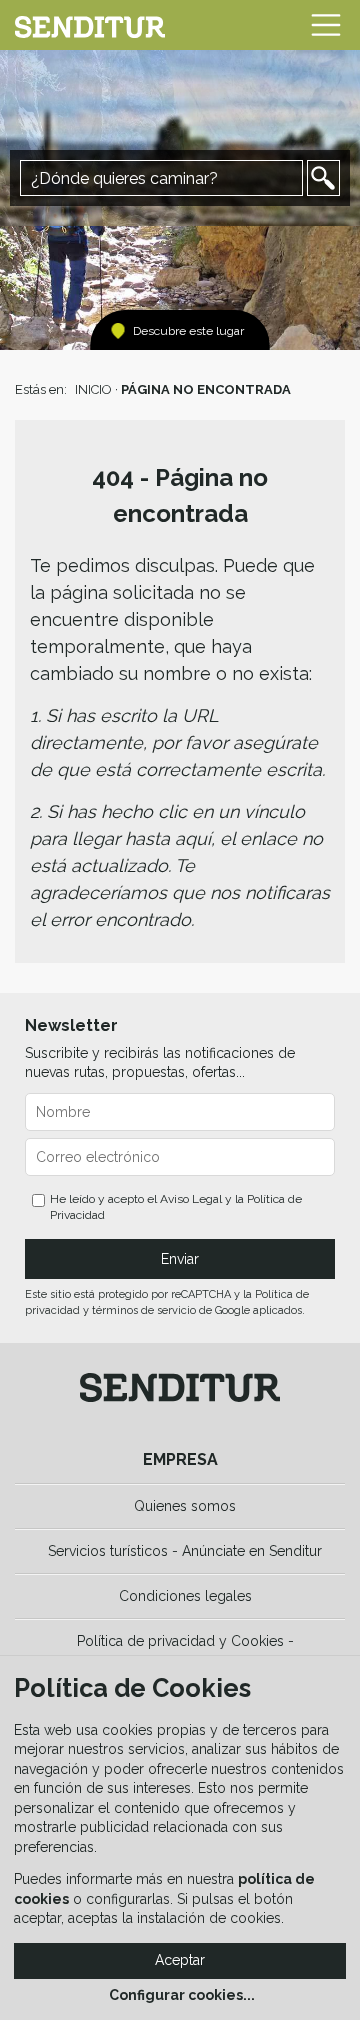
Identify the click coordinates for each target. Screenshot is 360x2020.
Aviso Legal (191, 1199)
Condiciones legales (185, 1596)
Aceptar (180, 1960)
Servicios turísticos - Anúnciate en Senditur (185, 1551)
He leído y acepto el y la (176, 1207)
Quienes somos (185, 1506)
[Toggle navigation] (326, 25)
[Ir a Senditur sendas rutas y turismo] (90, 25)
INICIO (93, 389)
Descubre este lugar (188, 331)
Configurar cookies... (182, 1995)
